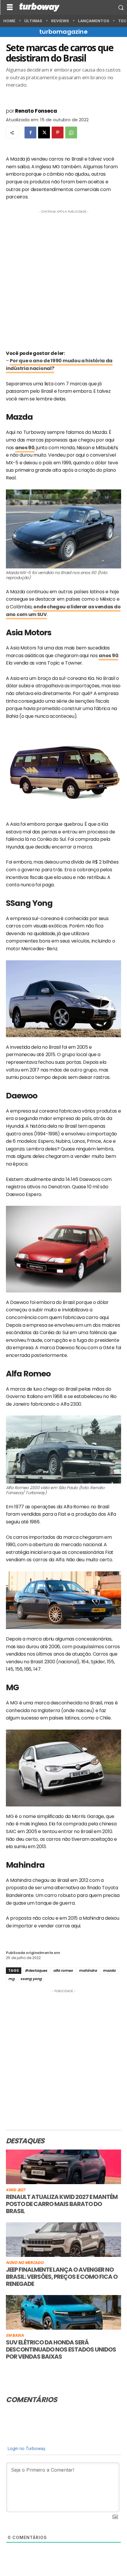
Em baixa (15, 2336)
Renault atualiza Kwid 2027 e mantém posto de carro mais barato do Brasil (62, 2204)
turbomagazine (63, 32)
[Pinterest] (58, 132)
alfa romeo (63, 1970)
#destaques (36, 1970)
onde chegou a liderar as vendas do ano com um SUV (63, 611)
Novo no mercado (25, 2263)
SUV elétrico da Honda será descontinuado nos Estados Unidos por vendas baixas (61, 2349)
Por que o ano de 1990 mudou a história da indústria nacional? (59, 365)
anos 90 (25, 448)
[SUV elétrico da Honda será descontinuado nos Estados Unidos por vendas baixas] (63, 2312)
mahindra (88, 1970)
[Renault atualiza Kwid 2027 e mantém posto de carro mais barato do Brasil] (63, 2167)
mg (11, 1979)
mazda (109, 1970)
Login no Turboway (26, 2448)
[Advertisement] (63, 278)
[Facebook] (30, 132)
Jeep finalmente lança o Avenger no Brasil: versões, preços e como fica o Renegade (62, 2277)
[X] (44, 132)
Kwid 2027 (15, 2190)
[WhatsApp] (71, 132)
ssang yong (31, 1979)
